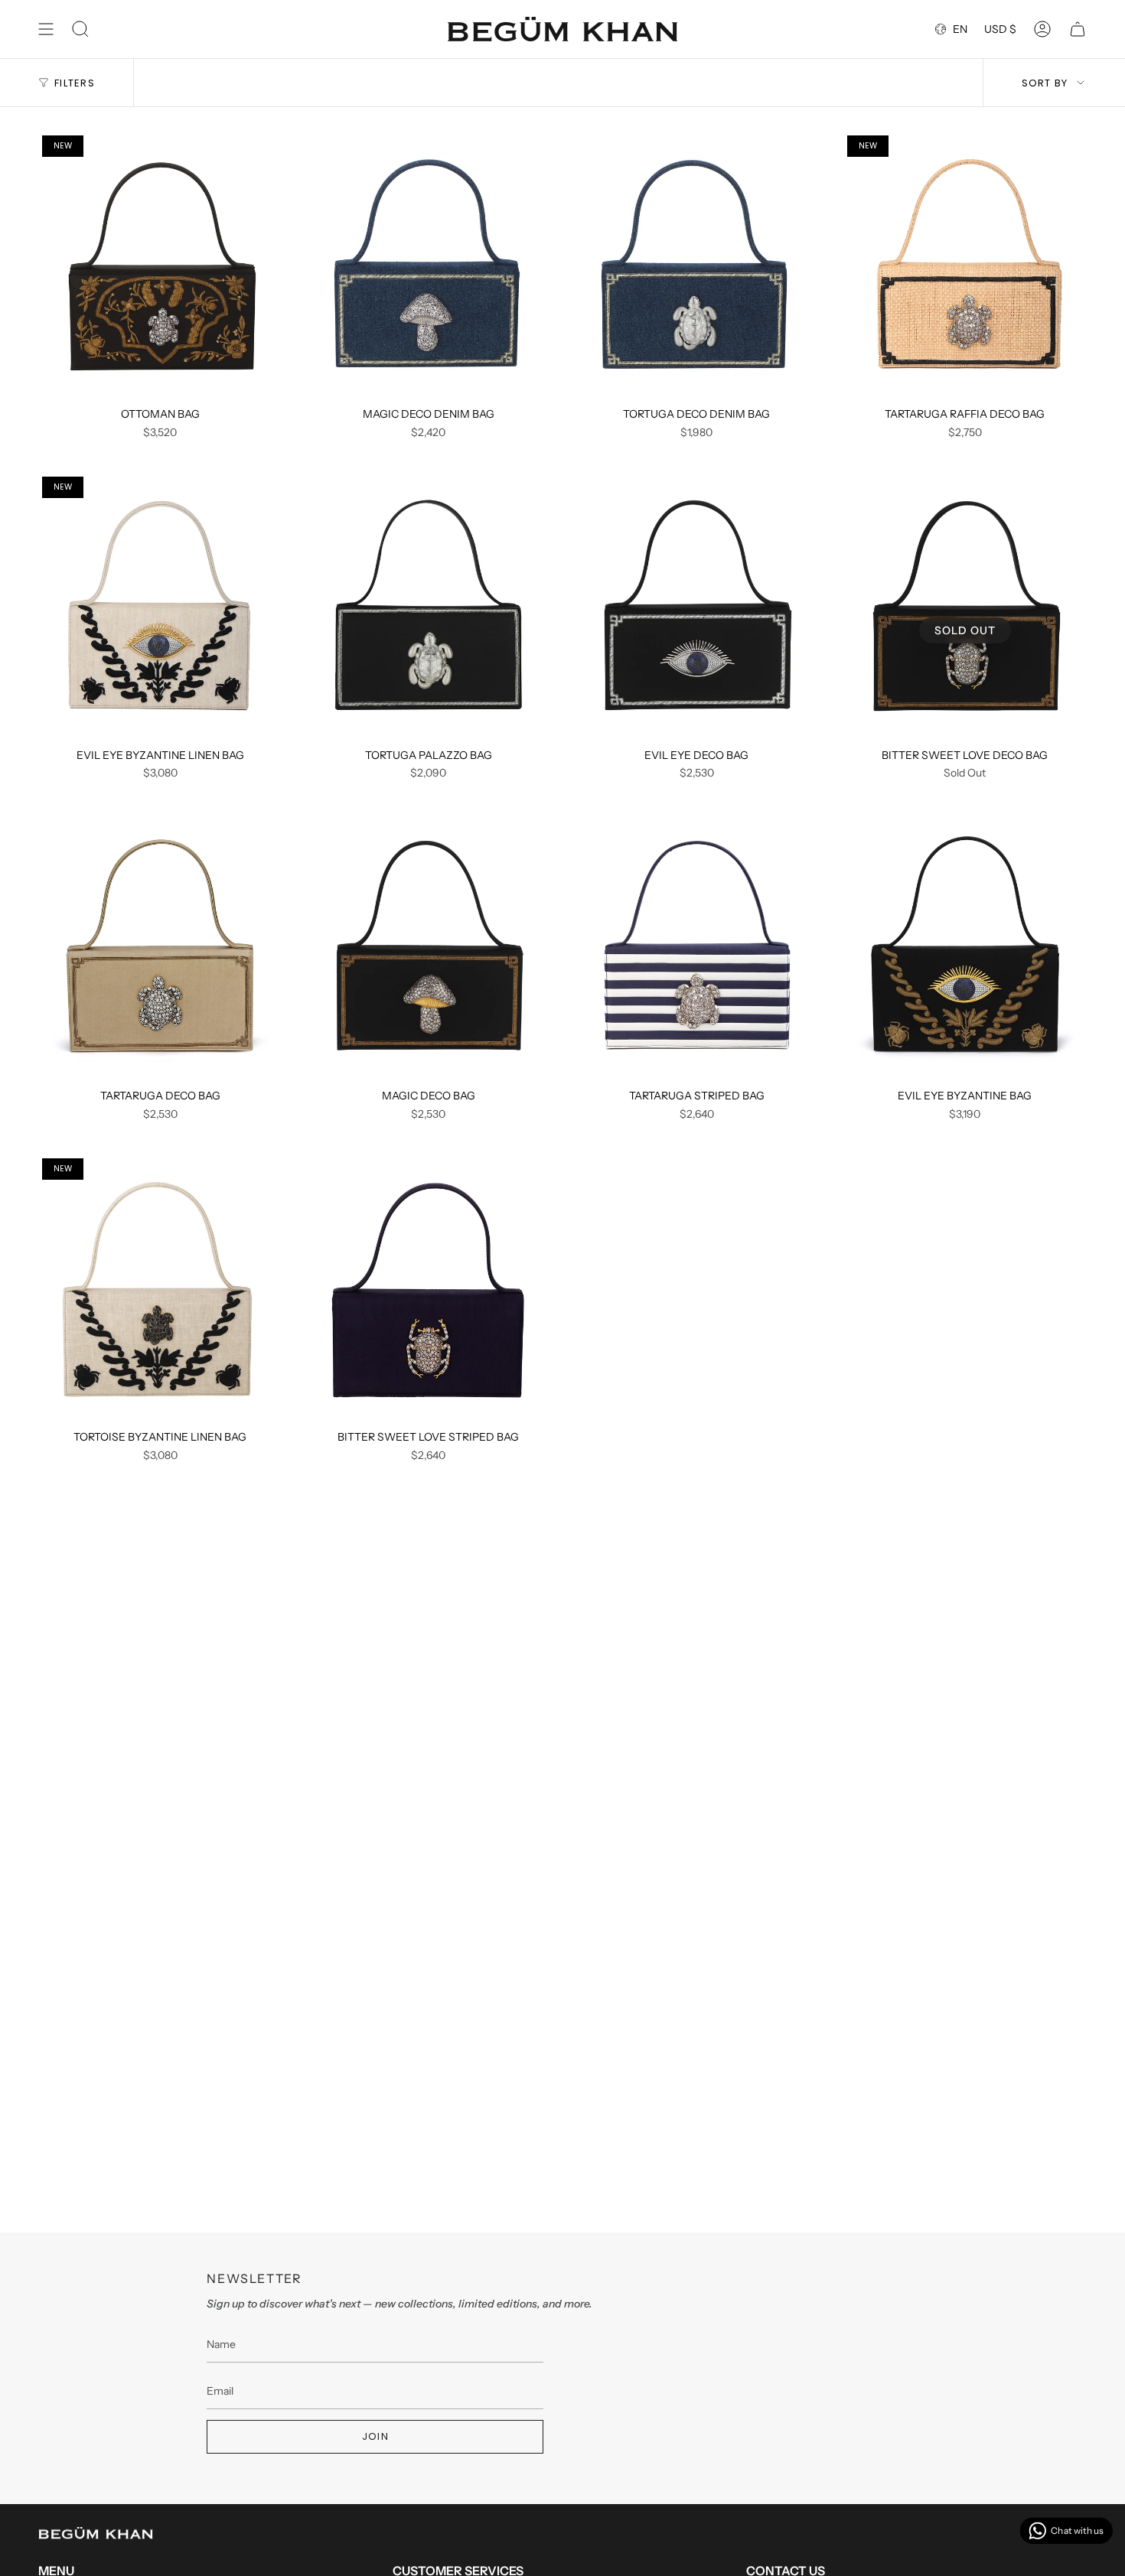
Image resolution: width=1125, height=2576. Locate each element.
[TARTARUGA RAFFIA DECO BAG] (965, 265)
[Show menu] (46, 29)
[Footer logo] (96, 2533)
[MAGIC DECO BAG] (429, 947)
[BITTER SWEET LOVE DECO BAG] (965, 607)
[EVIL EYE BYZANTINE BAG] (965, 947)
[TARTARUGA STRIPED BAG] (697, 947)
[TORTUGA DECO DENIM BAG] (697, 265)
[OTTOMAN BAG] (160, 265)
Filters (75, 83)
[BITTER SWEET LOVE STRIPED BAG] (429, 1288)
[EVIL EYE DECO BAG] (697, 607)
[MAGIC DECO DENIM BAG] (429, 265)
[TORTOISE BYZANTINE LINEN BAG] (160, 1288)
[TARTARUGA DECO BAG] (160, 947)
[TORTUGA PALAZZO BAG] (429, 607)
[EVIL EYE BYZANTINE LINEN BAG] (160, 607)
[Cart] (1078, 29)
